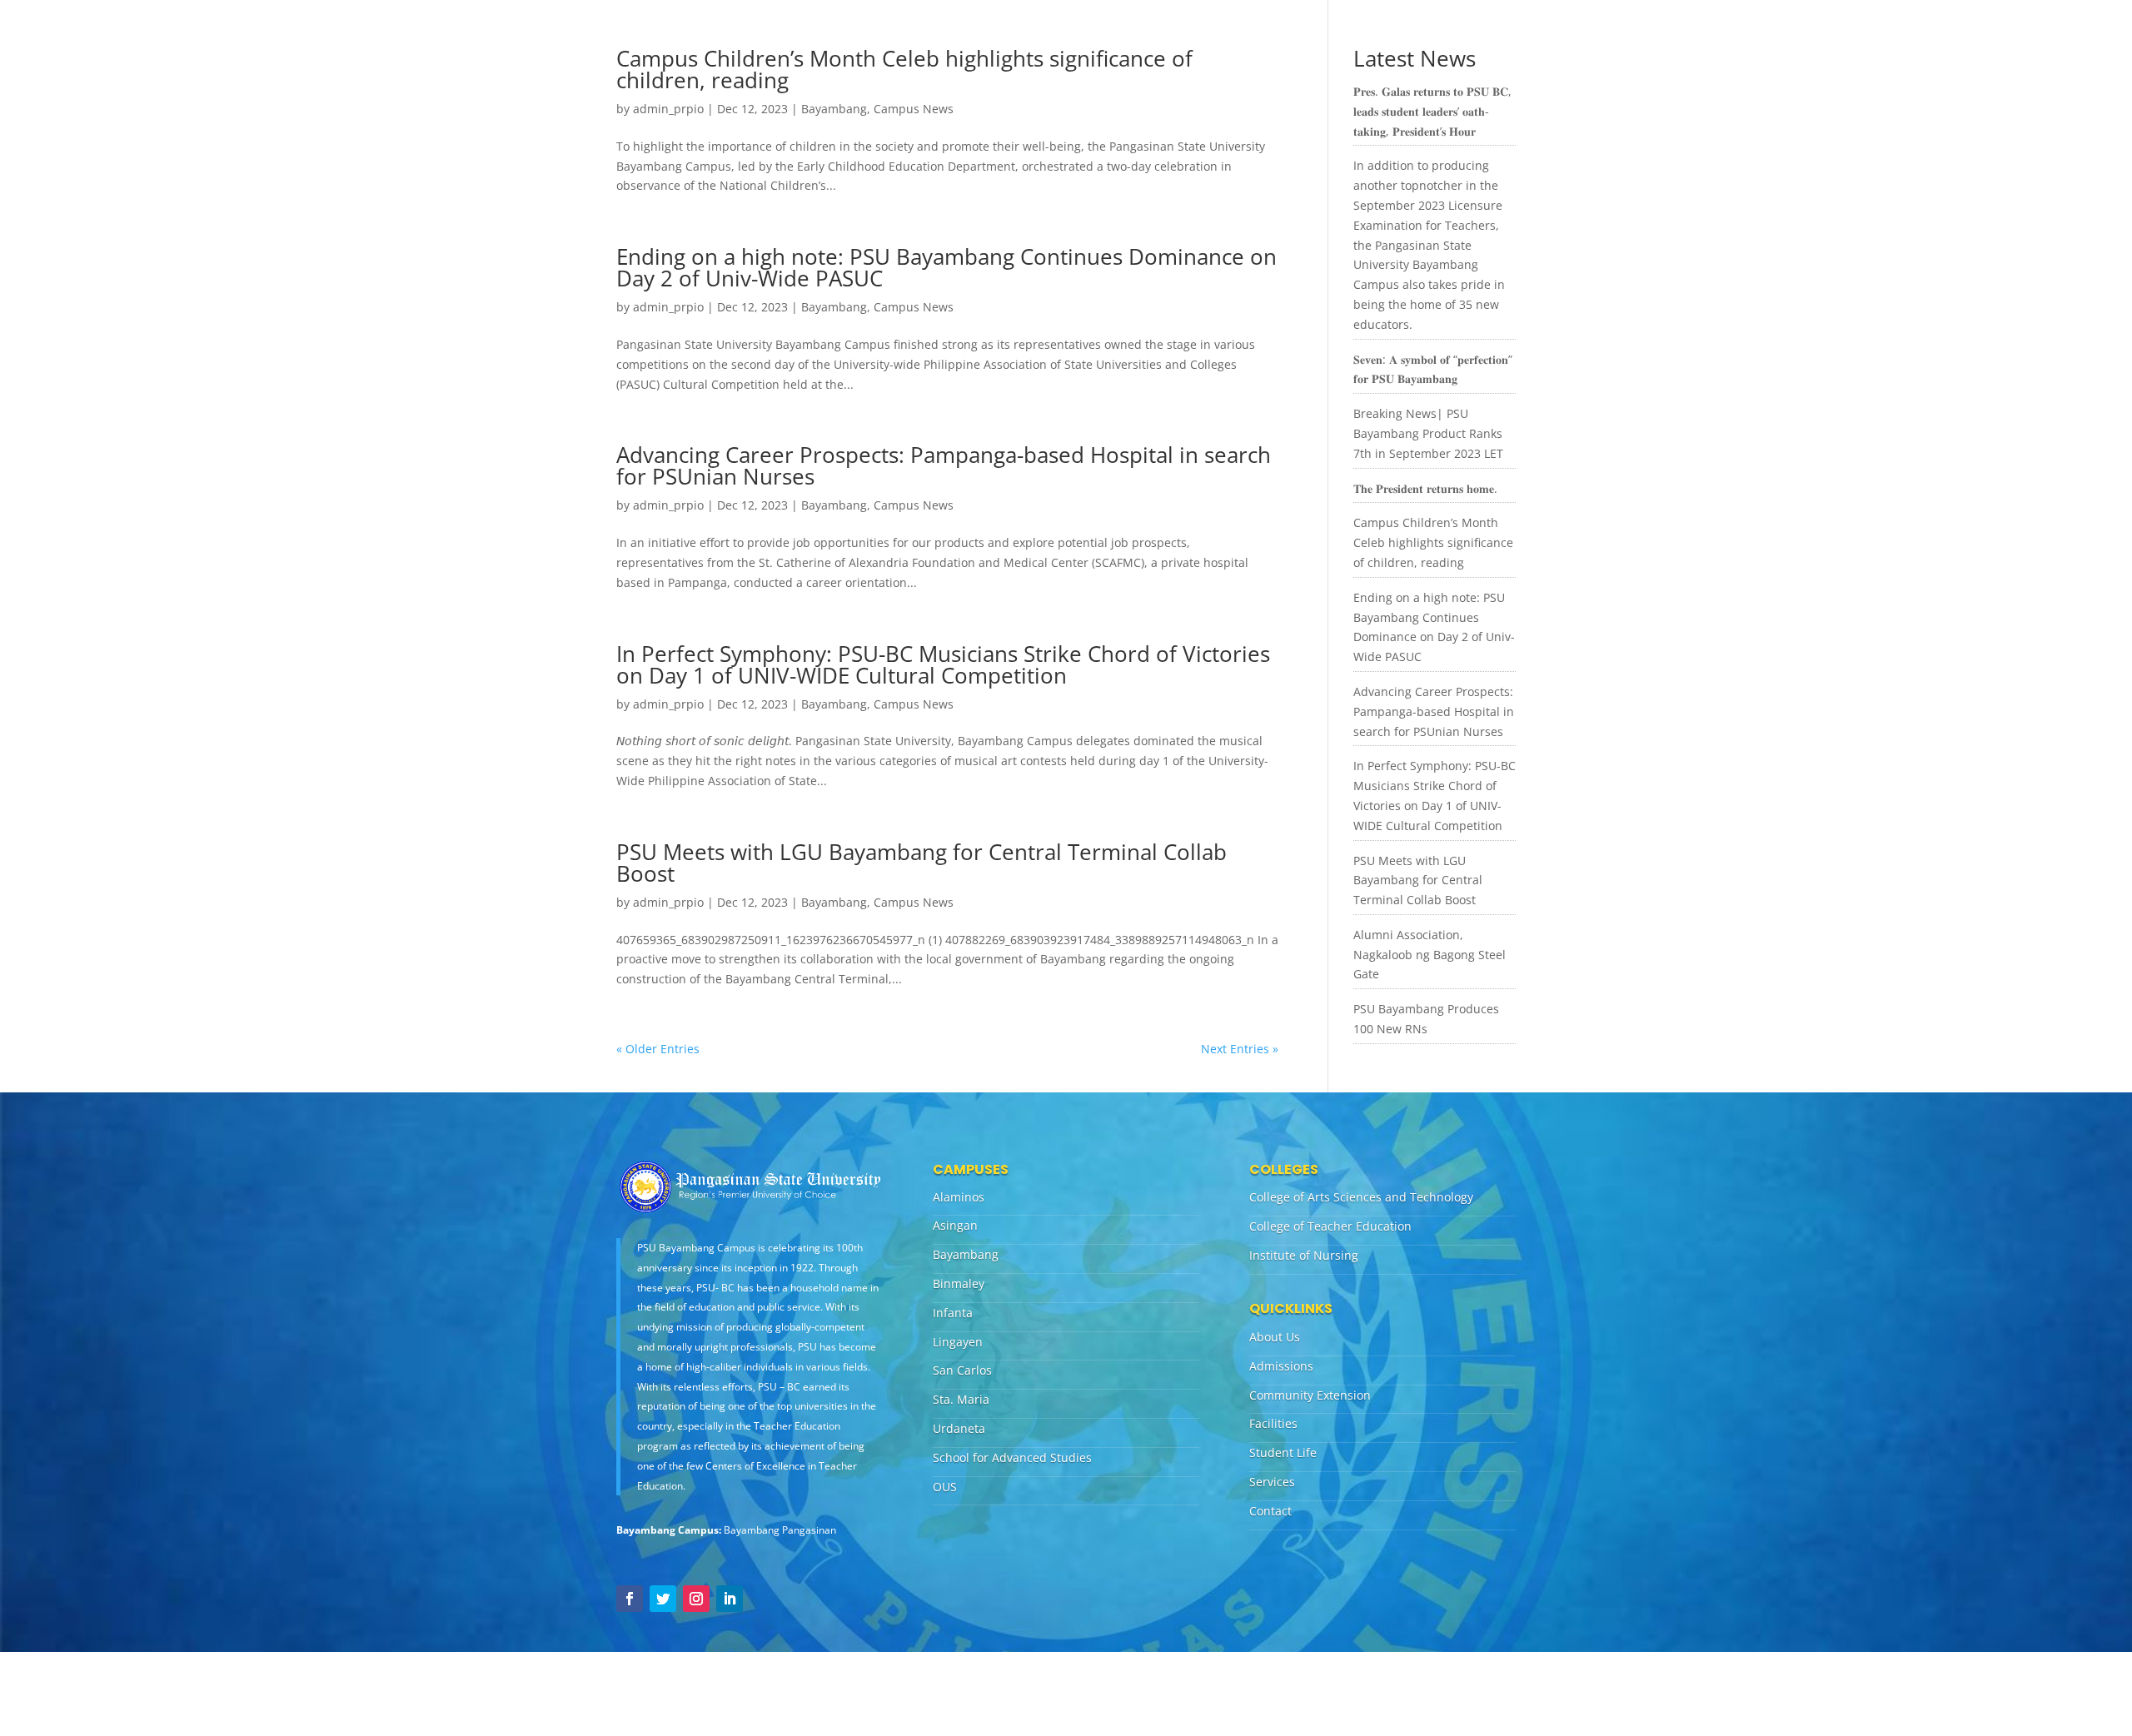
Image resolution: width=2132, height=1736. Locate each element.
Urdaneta (959, 1428)
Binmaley (959, 1283)
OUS (945, 1487)
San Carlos (962, 1370)
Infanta (953, 1313)
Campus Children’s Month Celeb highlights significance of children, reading (904, 69)
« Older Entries (658, 1049)
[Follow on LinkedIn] (730, 1599)
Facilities (1273, 1423)
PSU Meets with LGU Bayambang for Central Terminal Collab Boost (922, 863)
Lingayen (958, 1342)
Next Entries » (1240, 1049)
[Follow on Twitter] (663, 1599)
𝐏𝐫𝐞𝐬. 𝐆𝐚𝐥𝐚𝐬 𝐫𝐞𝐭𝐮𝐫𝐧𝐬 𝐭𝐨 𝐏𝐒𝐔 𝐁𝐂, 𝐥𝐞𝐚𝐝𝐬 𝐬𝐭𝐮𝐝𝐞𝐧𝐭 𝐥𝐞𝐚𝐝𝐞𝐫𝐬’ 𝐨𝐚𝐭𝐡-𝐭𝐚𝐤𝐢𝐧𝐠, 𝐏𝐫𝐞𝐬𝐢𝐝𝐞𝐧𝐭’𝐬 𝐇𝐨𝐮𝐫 (1432, 111)
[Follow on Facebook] (630, 1599)
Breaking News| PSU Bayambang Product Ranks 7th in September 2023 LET (1428, 433)
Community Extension (1310, 1395)
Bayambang (834, 109)
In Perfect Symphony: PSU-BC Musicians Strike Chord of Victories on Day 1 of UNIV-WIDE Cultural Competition (943, 664)
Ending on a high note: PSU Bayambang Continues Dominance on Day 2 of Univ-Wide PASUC (946, 267)
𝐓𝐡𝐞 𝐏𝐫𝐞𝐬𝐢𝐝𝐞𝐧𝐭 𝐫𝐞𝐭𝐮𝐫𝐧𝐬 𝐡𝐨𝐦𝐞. (1425, 488)
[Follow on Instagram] (696, 1599)
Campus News (914, 109)
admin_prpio (668, 109)
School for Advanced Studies (1012, 1457)
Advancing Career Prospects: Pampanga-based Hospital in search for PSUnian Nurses (944, 465)
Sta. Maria (961, 1399)
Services (1272, 1482)
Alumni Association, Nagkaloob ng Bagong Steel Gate (1430, 955)
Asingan (955, 1225)
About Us (1275, 1337)
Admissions (1281, 1366)
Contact (1270, 1511)
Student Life (1283, 1452)
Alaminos (959, 1197)
